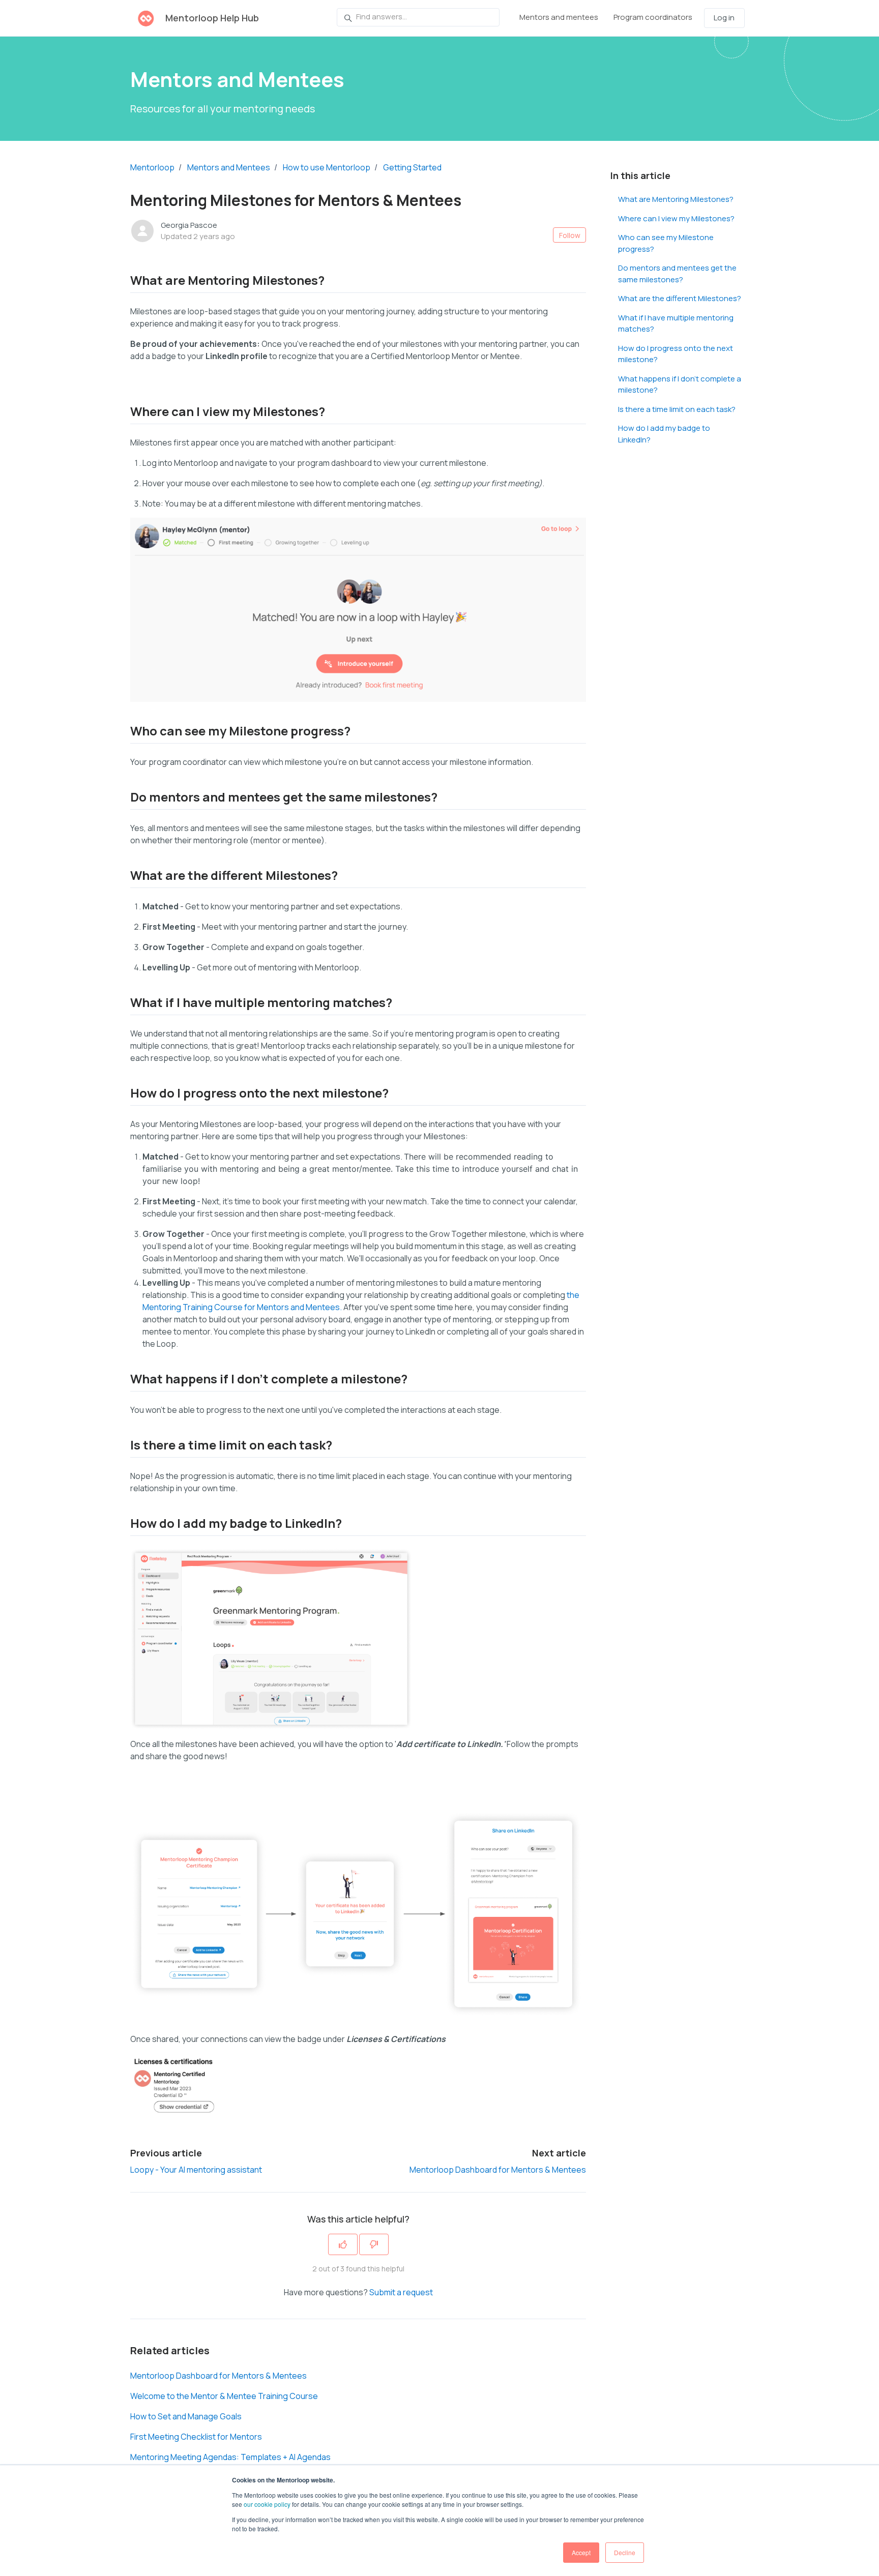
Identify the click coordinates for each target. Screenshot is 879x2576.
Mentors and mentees (559, 17)
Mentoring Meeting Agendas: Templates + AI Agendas (230, 2457)
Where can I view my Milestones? (676, 218)
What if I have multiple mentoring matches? (676, 323)
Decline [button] (625, 2552)
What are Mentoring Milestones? (676, 199)
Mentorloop (152, 167)
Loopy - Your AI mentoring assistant (196, 2170)
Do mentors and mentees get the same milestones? (677, 274)
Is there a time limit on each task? (677, 409)
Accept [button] (581, 2552)
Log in (724, 18)
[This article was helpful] (343, 2244)
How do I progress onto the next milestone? (676, 354)
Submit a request (401, 2292)
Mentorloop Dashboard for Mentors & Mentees (498, 2170)
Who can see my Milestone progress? (666, 243)
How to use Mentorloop (327, 167)
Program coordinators (653, 17)
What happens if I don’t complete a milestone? (680, 384)
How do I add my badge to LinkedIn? (664, 434)
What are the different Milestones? (680, 298)
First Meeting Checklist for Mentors (196, 2437)
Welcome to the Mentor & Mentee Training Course (224, 2396)
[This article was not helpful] (374, 2244)
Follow (570, 235)
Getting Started (412, 167)
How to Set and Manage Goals (186, 2416)
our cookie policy (267, 2504)
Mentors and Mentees (229, 167)
